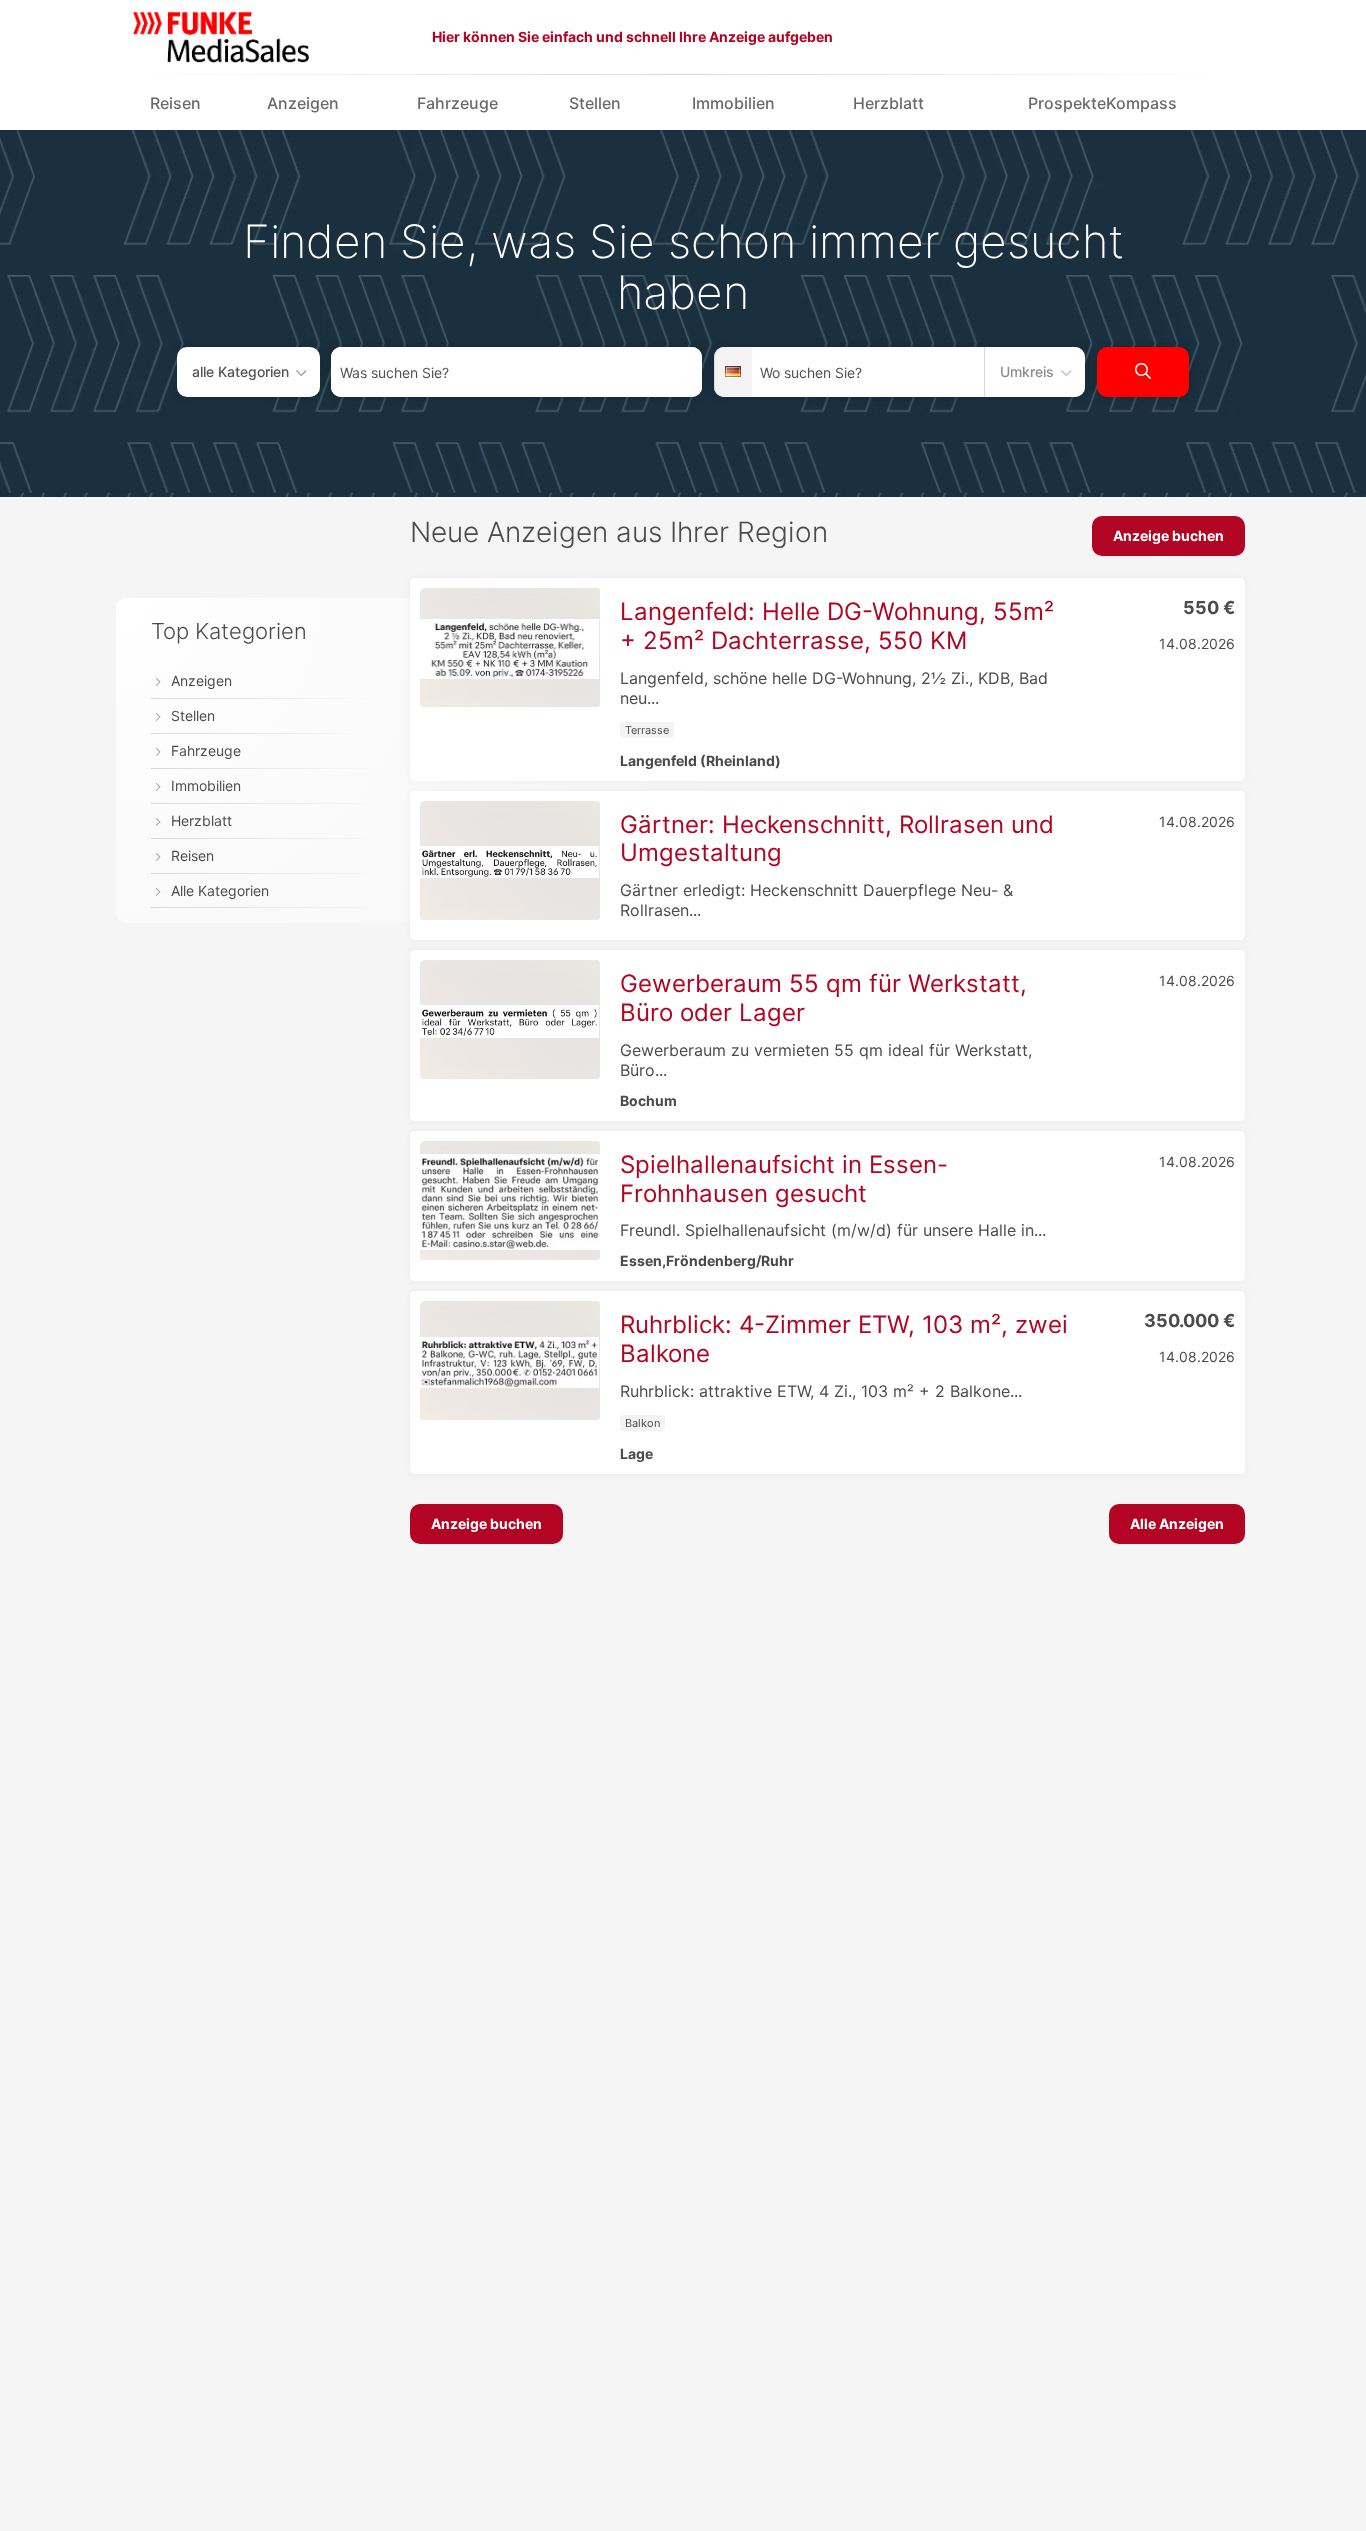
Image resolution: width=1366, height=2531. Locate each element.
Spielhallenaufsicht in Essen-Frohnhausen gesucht (784, 1179)
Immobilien (733, 103)
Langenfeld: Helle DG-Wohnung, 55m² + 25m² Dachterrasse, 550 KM (837, 626)
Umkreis (1027, 371)
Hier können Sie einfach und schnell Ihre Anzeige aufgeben (632, 36)
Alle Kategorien (220, 891)
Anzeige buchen (1168, 535)
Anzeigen (303, 103)
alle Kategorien (240, 371)
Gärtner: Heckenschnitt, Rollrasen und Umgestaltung (837, 839)
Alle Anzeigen (1177, 1523)
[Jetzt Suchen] (1143, 372)
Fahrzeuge (457, 103)
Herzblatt (888, 103)
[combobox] (516, 372)
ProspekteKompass (1102, 103)
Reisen (175, 103)
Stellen (595, 103)
